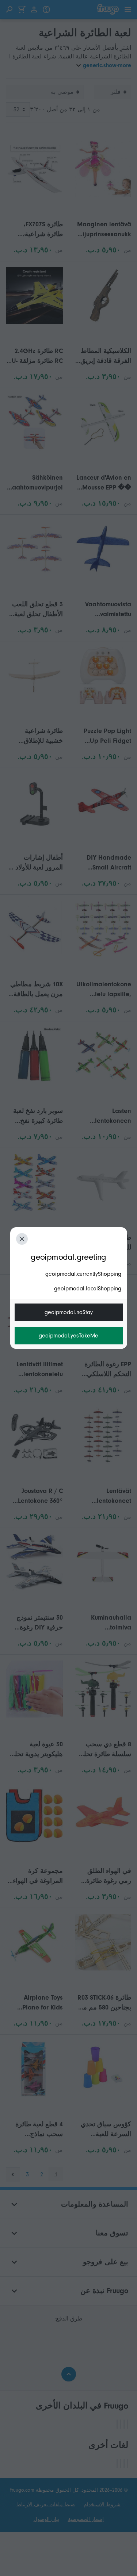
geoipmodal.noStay (69, 1312)
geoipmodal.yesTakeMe (68, 1336)
